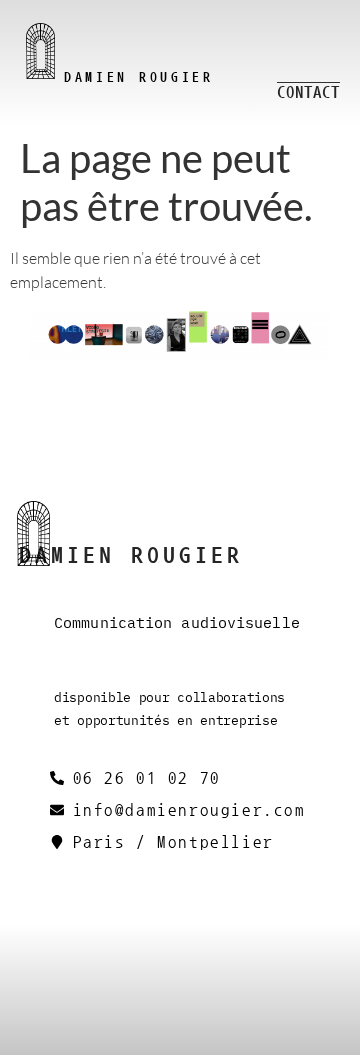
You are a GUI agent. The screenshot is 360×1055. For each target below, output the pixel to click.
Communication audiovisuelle (177, 623)
